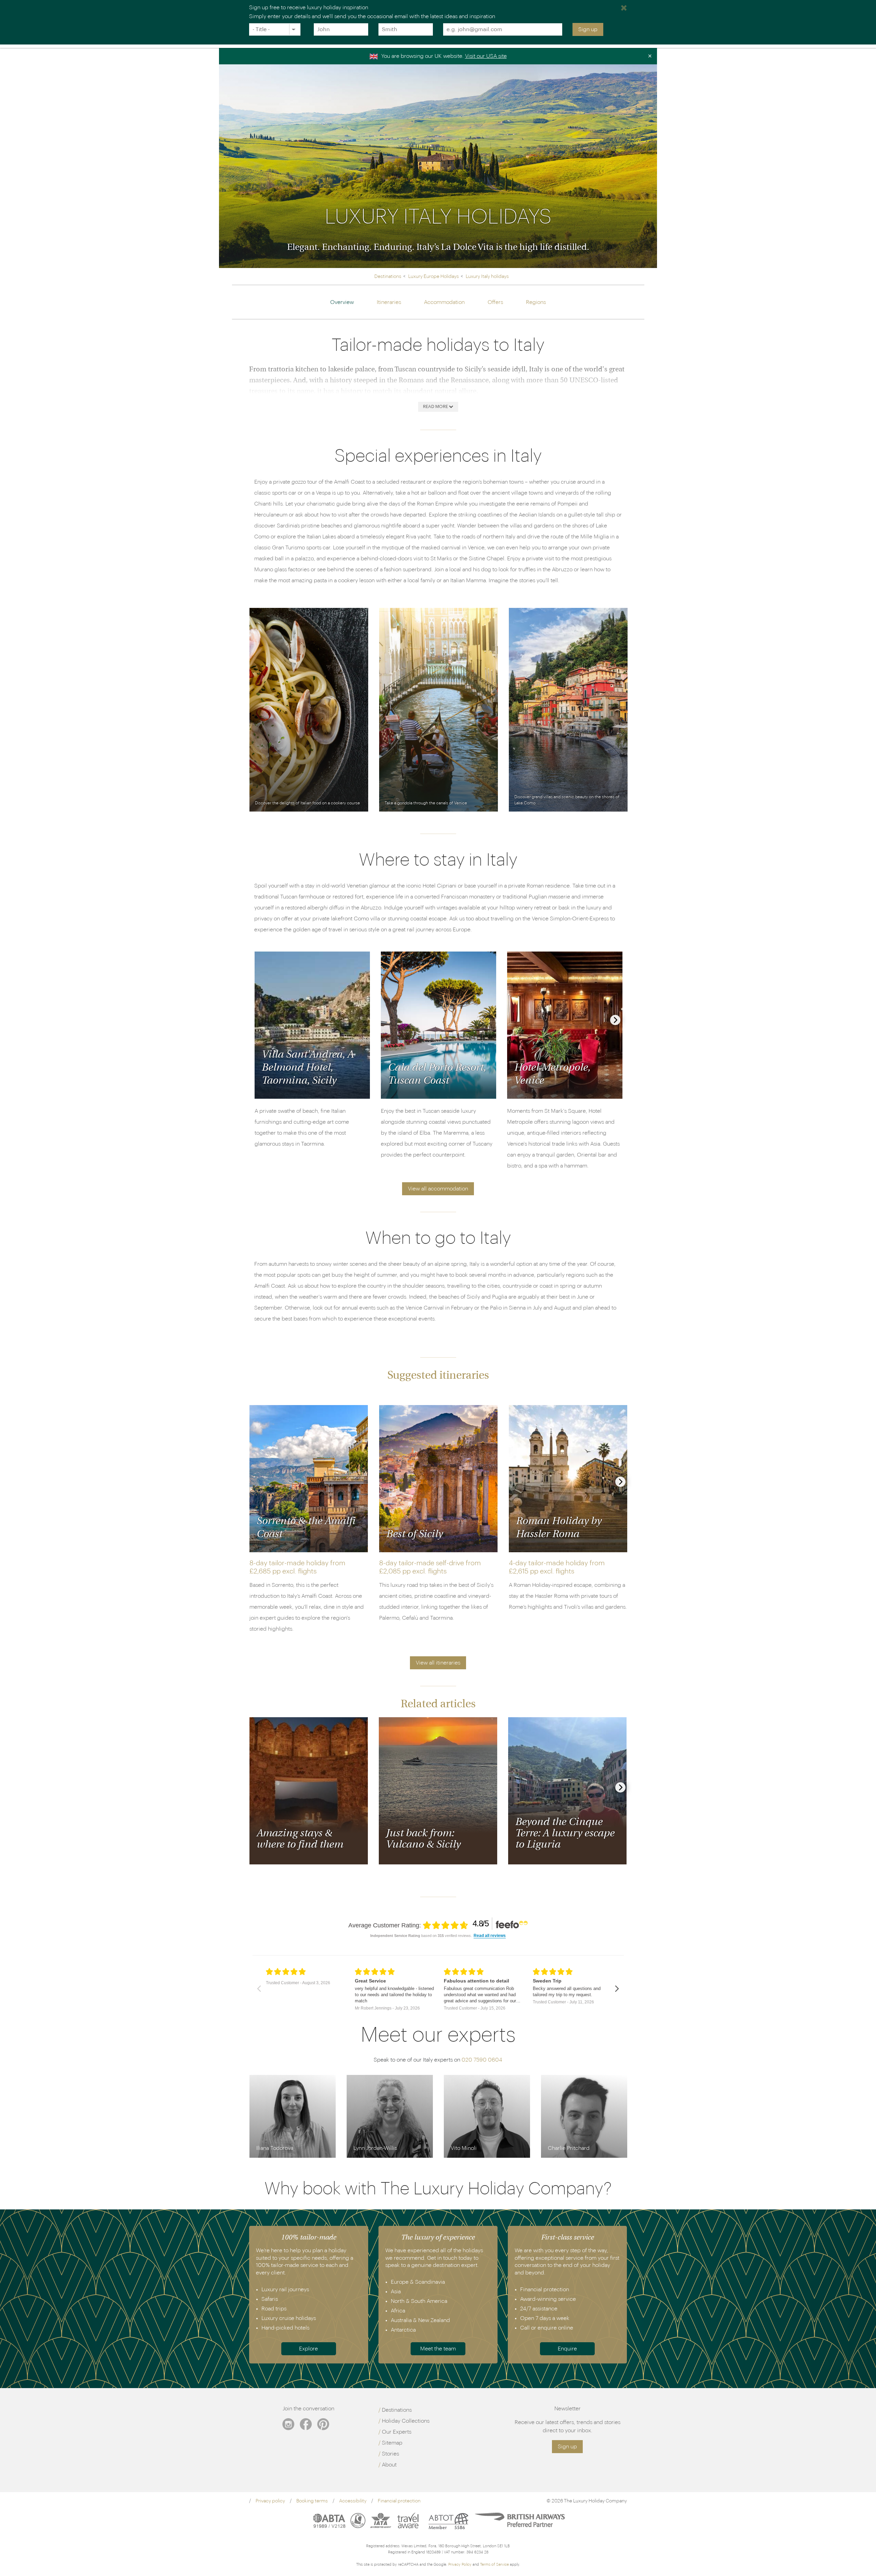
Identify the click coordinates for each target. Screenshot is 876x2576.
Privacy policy (270, 2501)
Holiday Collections (406, 2421)
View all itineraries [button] (438, 1663)
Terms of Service (494, 2565)
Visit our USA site (486, 56)
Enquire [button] (567, 2349)
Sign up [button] (567, 2447)
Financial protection (399, 2501)
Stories (390, 2454)
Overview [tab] (342, 302)
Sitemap (392, 2443)
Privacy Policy (460, 2565)
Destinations (397, 2410)
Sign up (588, 29)
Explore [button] (308, 2349)
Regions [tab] (536, 302)
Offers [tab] (495, 302)
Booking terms (312, 2501)
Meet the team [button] (438, 2349)
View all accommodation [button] (438, 1189)
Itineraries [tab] (389, 302)
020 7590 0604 (482, 2060)
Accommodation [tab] (444, 302)
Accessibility (353, 2501)
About (389, 2465)
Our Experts (397, 2432)
